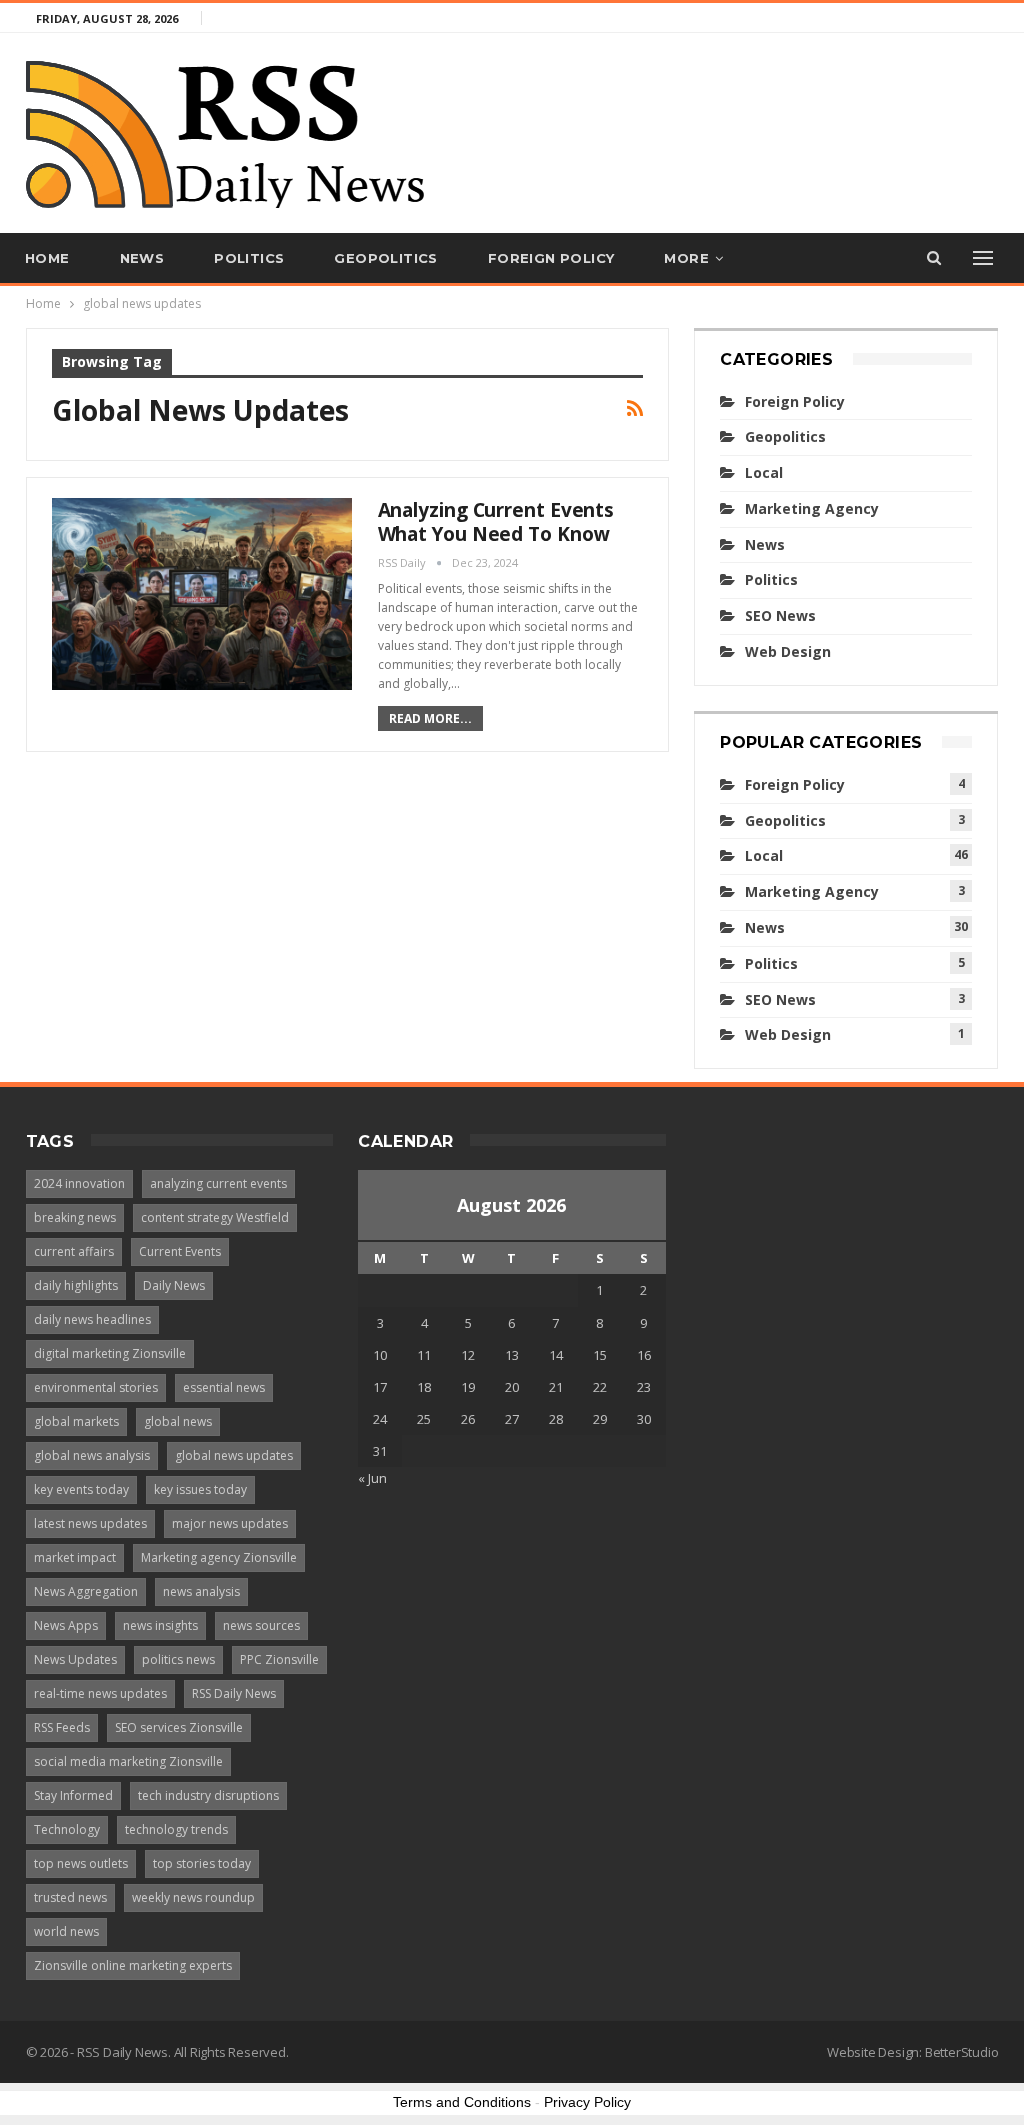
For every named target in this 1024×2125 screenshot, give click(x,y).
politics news (178, 1659)
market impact (75, 1557)
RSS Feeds (62, 1727)
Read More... (430, 718)
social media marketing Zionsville (128, 1761)
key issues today (200, 1489)
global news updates (234, 1455)
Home (47, 258)
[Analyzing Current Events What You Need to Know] (202, 594)
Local (764, 472)
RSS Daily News (234, 1693)
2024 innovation (79, 1183)
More (686, 258)
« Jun (372, 1478)
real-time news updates (100, 1693)
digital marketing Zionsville (110, 1353)
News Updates (75, 1659)
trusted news (70, 1897)
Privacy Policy (587, 2102)
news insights (160, 1625)
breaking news (75, 1217)
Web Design (788, 651)
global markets (76, 1421)
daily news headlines (92, 1319)
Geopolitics (385, 258)
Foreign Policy (551, 258)
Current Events (180, 1251)
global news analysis (92, 1455)
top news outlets (81, 1863)
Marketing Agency (812, 508)
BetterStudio (962, 2052)
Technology (67, 1829)
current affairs (74, 1251)
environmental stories (96, 1387)
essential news (224, 1387)
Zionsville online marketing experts (133, 1965)
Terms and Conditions (462, 2102)
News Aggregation (86, 1591)
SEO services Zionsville (179, 1727)
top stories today (202, 1863)
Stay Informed (73, 1795)
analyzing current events (218, 1183)
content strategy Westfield (215, 1217)
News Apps (66, 1625)
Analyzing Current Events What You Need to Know (496, 522)
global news (178, 1421)
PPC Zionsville (279, 1659)
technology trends (176, 1829)
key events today (81, 1489)
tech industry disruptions (208, 1795)
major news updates (230, 1523)
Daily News (174, 1285)
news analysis (201, 1591)
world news (66, 1931)
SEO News (780, 615)
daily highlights (76, 1285)
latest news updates (90, 1523)
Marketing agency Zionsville (219, 1557)
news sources (261, 1625)
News (142, 258)
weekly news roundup (193, 1897)
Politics (249, 258)
